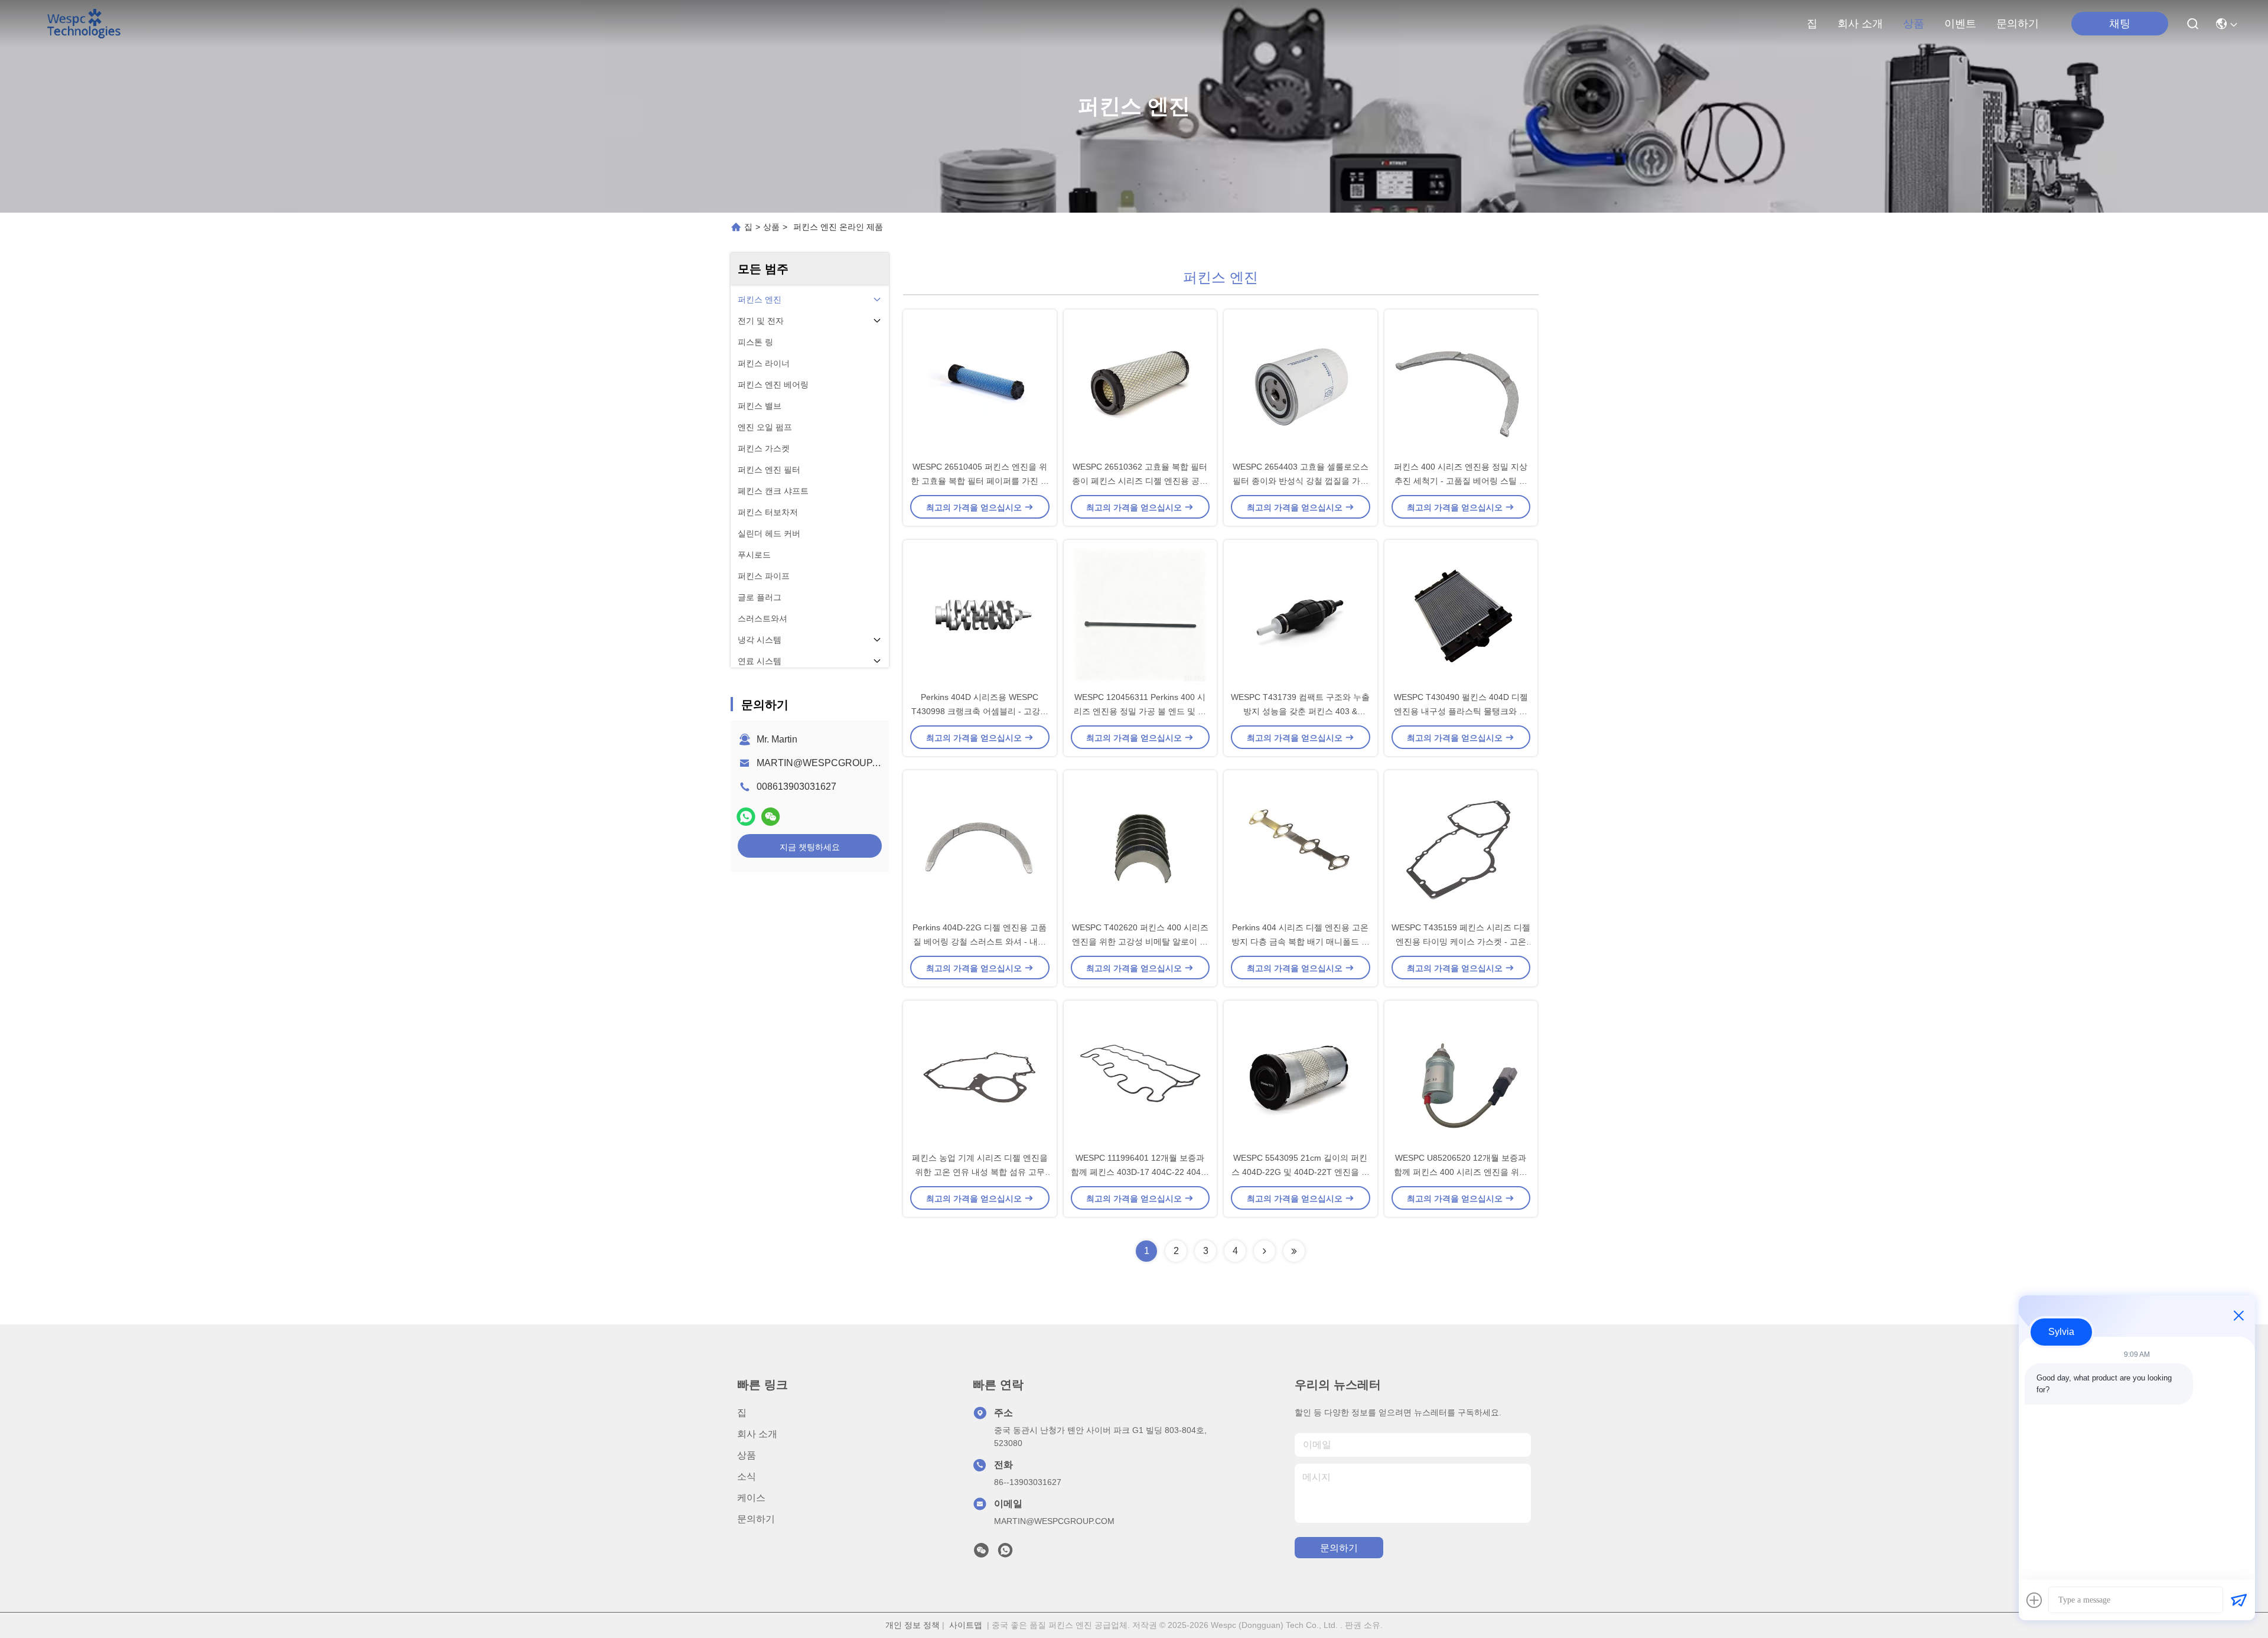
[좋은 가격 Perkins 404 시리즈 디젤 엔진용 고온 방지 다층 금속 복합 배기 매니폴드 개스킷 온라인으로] (1301, 845)
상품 (1914, 24)
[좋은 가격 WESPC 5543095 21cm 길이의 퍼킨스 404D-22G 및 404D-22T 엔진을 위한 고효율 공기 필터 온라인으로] (1301, 1076)
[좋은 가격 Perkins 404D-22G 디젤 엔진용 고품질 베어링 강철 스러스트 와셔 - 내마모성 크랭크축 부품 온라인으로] (980, 845)
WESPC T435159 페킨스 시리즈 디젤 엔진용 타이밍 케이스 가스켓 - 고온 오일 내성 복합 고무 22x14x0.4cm (1461, 942)
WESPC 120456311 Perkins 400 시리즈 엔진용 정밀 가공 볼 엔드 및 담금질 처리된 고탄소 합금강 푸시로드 (1140, 711)
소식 (747, 1476)
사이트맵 (966, 1625)
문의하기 (2018, 24)
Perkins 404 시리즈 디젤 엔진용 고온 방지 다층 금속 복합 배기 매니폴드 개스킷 (1301, 942)
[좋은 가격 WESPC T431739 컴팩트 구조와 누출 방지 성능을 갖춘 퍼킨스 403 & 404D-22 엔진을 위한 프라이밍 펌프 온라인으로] (1301, 615)
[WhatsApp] (746, 817)
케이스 (751, 1498)
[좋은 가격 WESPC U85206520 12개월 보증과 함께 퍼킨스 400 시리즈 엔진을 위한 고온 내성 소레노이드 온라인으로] (1461, 1076)
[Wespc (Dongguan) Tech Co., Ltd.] (84, 24)
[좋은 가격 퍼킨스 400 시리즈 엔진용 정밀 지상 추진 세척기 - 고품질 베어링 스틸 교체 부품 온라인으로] (1461, 385)
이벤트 (1960, 24)
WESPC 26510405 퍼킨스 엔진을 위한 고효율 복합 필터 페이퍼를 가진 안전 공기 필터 (980, 481)
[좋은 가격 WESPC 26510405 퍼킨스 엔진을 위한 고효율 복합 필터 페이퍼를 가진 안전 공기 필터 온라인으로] (980, 385)
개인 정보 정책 (913, 1625)
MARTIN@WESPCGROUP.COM (826, 763)
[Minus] (2238, 1315)
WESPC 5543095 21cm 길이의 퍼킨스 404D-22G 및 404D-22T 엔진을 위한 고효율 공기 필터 (1301, 1172)
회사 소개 (1860, 24)
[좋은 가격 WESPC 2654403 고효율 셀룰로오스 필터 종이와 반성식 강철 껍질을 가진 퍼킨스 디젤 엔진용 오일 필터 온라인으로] (1301, 385)
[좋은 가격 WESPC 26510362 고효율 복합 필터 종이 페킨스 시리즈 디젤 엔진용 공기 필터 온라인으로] (1140, 385)
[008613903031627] (1005, 1554)
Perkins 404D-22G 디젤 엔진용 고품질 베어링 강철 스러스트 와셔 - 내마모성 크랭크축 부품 (980, 942)
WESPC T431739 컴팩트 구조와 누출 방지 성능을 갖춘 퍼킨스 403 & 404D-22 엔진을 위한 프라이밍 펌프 (1300, 711)
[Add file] (2034, 1600)
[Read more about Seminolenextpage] (1265, 1251)
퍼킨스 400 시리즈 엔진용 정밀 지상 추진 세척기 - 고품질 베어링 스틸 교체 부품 (1461, 481)
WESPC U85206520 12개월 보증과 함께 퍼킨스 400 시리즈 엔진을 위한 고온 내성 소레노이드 (1461, 1172)
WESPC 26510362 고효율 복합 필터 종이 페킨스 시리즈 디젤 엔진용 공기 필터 (1140, 481)
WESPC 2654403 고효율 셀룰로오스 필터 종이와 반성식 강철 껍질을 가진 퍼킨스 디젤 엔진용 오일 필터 (1301, 481)
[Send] (2238, 1600)
